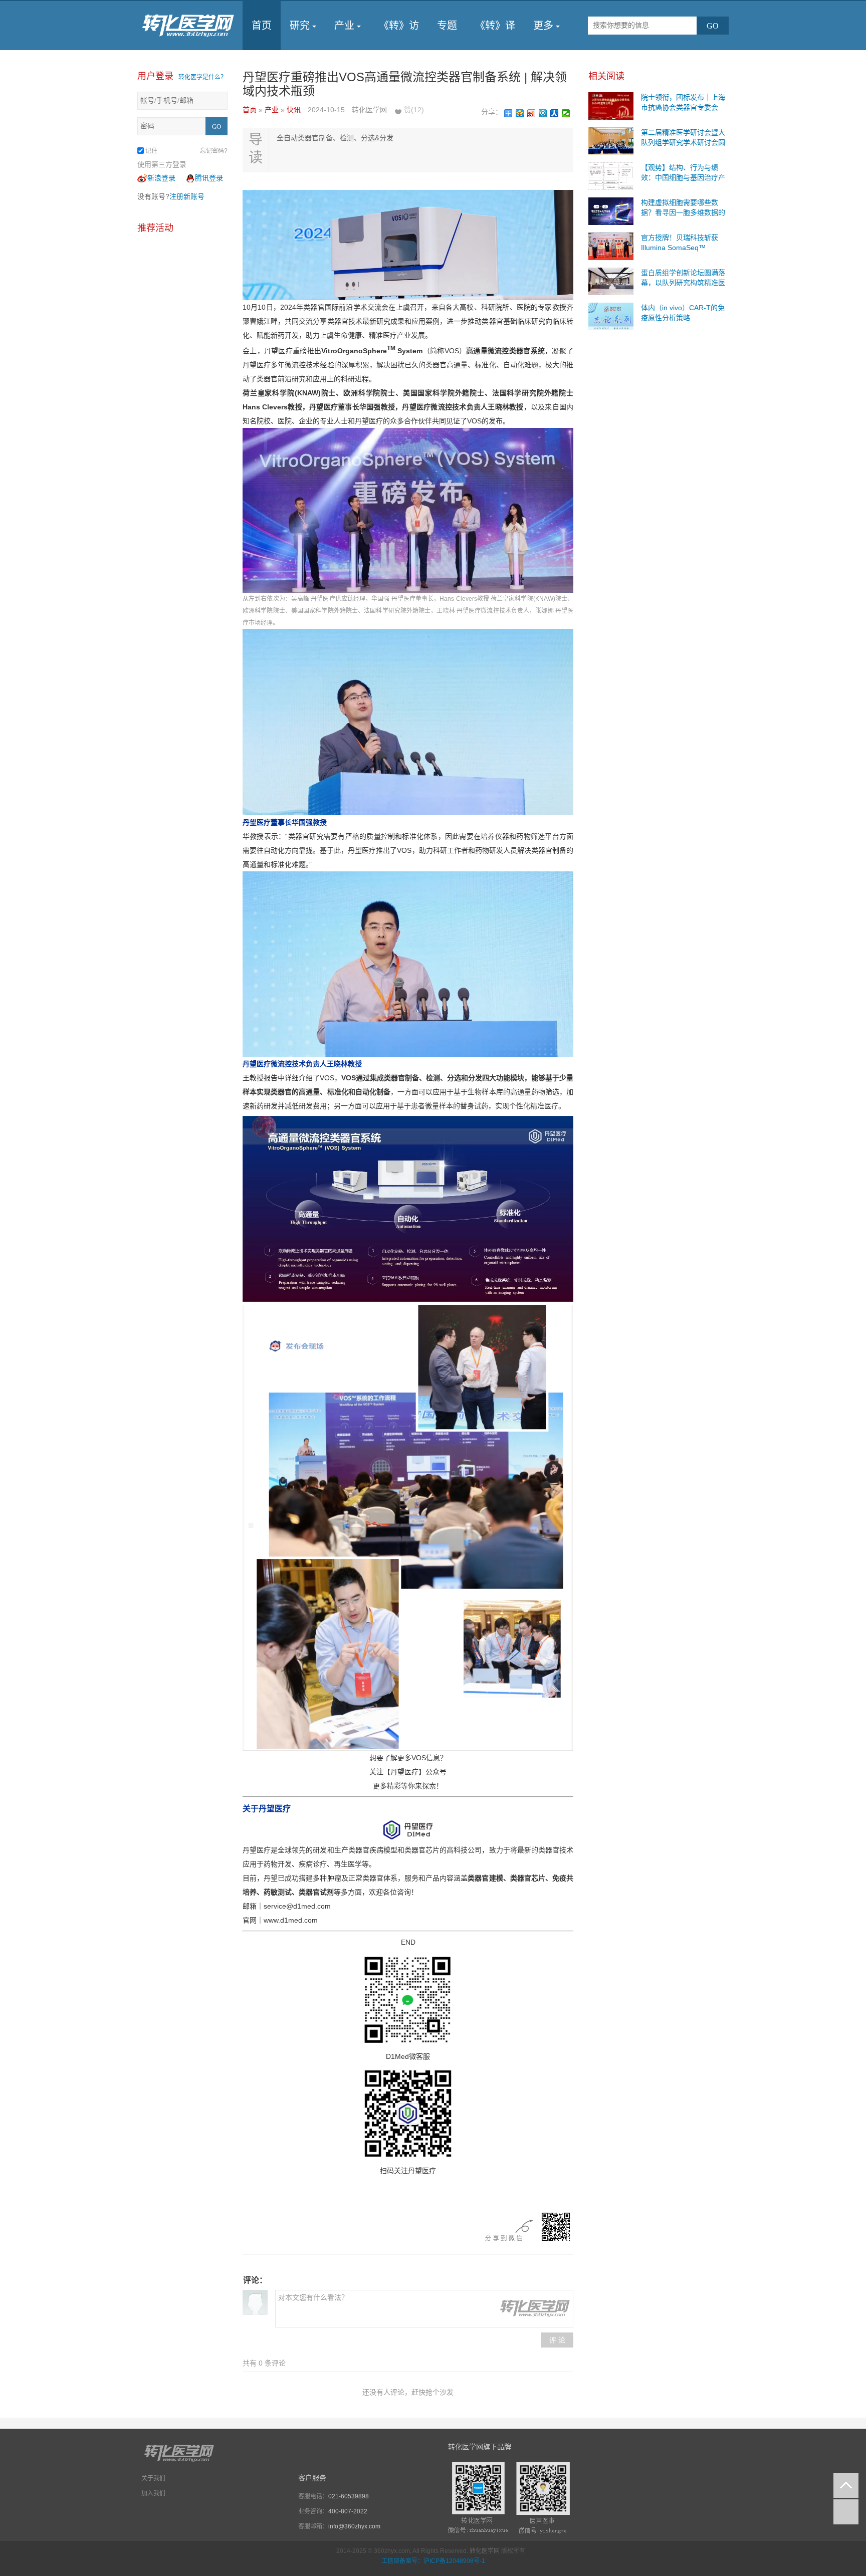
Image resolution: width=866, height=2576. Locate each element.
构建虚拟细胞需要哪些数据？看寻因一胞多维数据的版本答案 (683, 212)
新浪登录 (161, 178)
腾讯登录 (209, 178)
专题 (447, 26)
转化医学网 (485, 2551)
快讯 (295, 110)
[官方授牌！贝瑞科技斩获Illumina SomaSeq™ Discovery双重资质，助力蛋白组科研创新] (611, 246)
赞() (414, 110)
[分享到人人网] (555, 113)
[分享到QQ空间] (520, 113)
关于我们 (153, 2478)
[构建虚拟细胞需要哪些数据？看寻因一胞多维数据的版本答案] (611, 210)
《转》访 (399, 26)
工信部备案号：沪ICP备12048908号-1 (433, 2561)
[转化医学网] (189, 26)
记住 (151, 151)
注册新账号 (187, 196)
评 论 (557, 2340)
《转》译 (495, 26)
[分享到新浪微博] (531, 113)
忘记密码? (214, 151)
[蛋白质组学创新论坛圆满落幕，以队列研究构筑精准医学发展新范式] (611, 281)
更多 (543, 26)
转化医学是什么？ (202, 77)
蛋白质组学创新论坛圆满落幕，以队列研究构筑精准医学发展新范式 (683, 283)
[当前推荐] (846, 2512)
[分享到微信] (566, 113)
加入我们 (153, 2493)
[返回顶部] (846, 2485)
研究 (300, 26)
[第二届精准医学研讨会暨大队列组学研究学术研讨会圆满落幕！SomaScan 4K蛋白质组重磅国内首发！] (611, 140)
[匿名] (255, 2302)
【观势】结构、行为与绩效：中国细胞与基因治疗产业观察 (683, 177)
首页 (262, 26)
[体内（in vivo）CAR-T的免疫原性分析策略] (611, 316)
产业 (344, 26)
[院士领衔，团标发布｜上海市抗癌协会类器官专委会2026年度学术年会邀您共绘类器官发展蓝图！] (611, 105)
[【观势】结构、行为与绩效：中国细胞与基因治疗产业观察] (611, 175)
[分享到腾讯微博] (543, 113)
